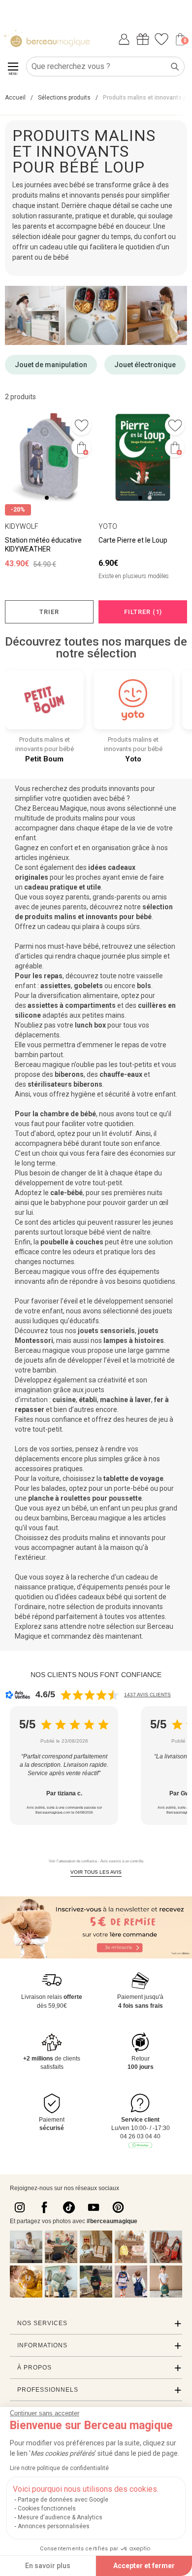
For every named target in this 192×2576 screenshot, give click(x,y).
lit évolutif (117, 1133)
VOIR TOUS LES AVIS (96, 1872)
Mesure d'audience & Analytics (60, 2517)
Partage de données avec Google (63, 2500)
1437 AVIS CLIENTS (147, 1695)
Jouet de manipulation (51, 365)
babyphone (68, 1202)
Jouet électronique (145, 365)
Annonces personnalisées (54, 2526)
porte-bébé (131, 1488)
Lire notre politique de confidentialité (59, 2468)
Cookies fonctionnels (47, 2508)
